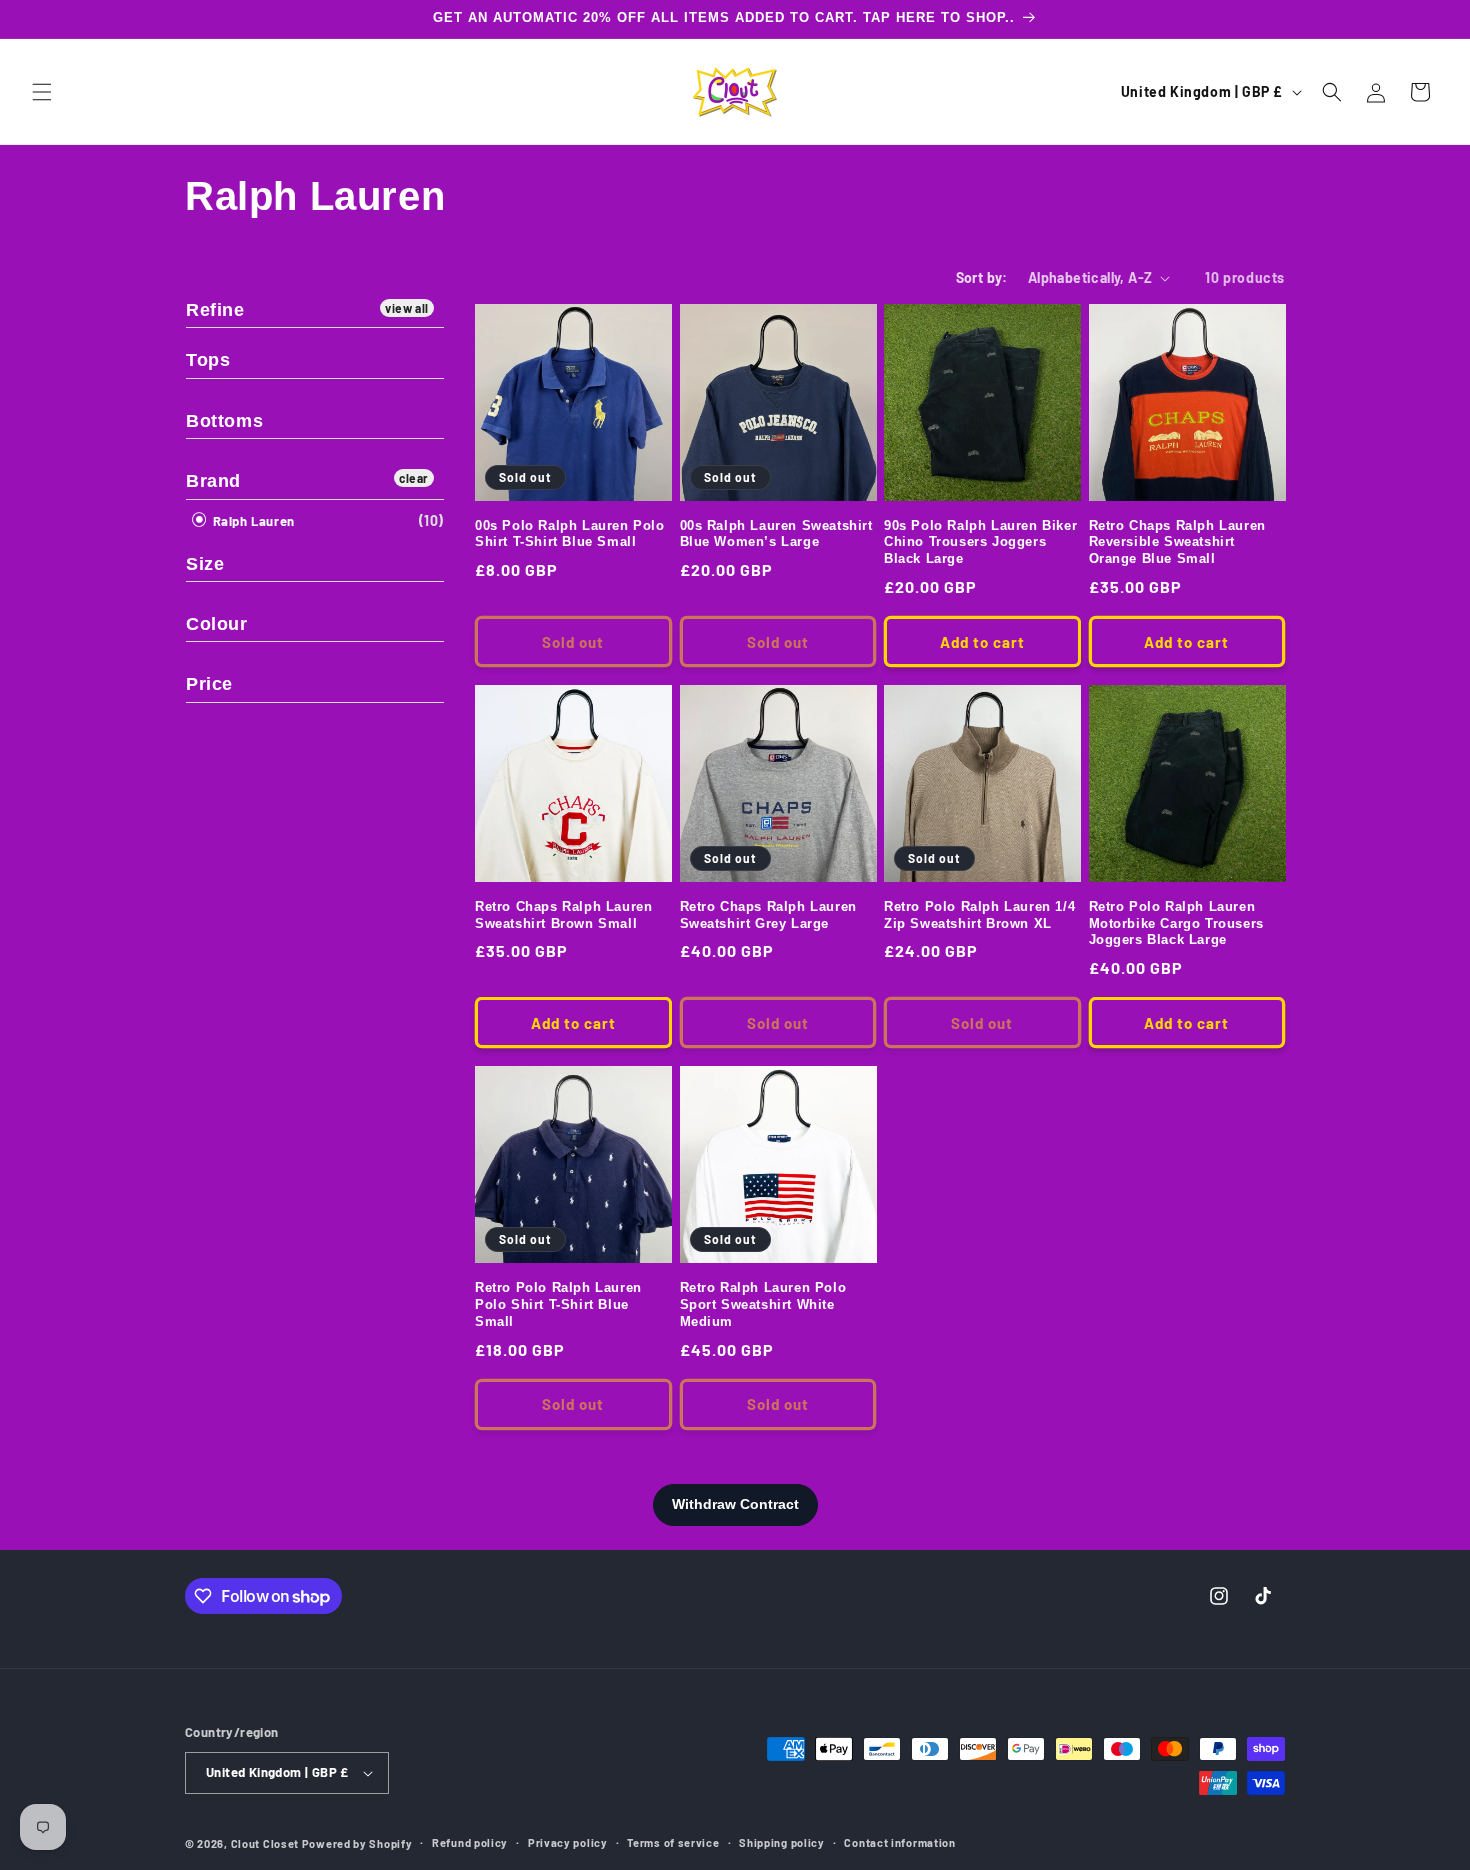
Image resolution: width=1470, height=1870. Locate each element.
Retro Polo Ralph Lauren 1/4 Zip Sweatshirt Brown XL (979, 915)
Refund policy (470, 1842)
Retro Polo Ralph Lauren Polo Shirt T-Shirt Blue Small (558, 1304)
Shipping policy (782, 1842)
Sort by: (982, 277)
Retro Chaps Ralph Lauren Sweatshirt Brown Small (563, 915)
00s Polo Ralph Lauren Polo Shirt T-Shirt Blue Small (570, 534)
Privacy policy (568, 1842)
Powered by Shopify (357, 1843)
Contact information (899, 1842)
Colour (217, 624)
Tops (208, 360)
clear (414, 478)
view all (407, 308)
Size (205, 564)
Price (209, 684)
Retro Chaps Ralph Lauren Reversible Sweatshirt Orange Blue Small (1177, 542)
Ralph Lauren (252, 521)
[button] (42, 92)
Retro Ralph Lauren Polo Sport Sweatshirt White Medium (763, 1304)
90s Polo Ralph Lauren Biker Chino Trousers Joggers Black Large (980, 542)
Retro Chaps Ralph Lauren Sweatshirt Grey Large (768, 915)
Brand (213, 481)
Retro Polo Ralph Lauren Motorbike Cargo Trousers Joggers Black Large (1176, 923)
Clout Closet (266, 1843)
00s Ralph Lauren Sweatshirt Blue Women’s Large (776, 534)
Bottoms (224, 421)
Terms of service (673, 1842)
